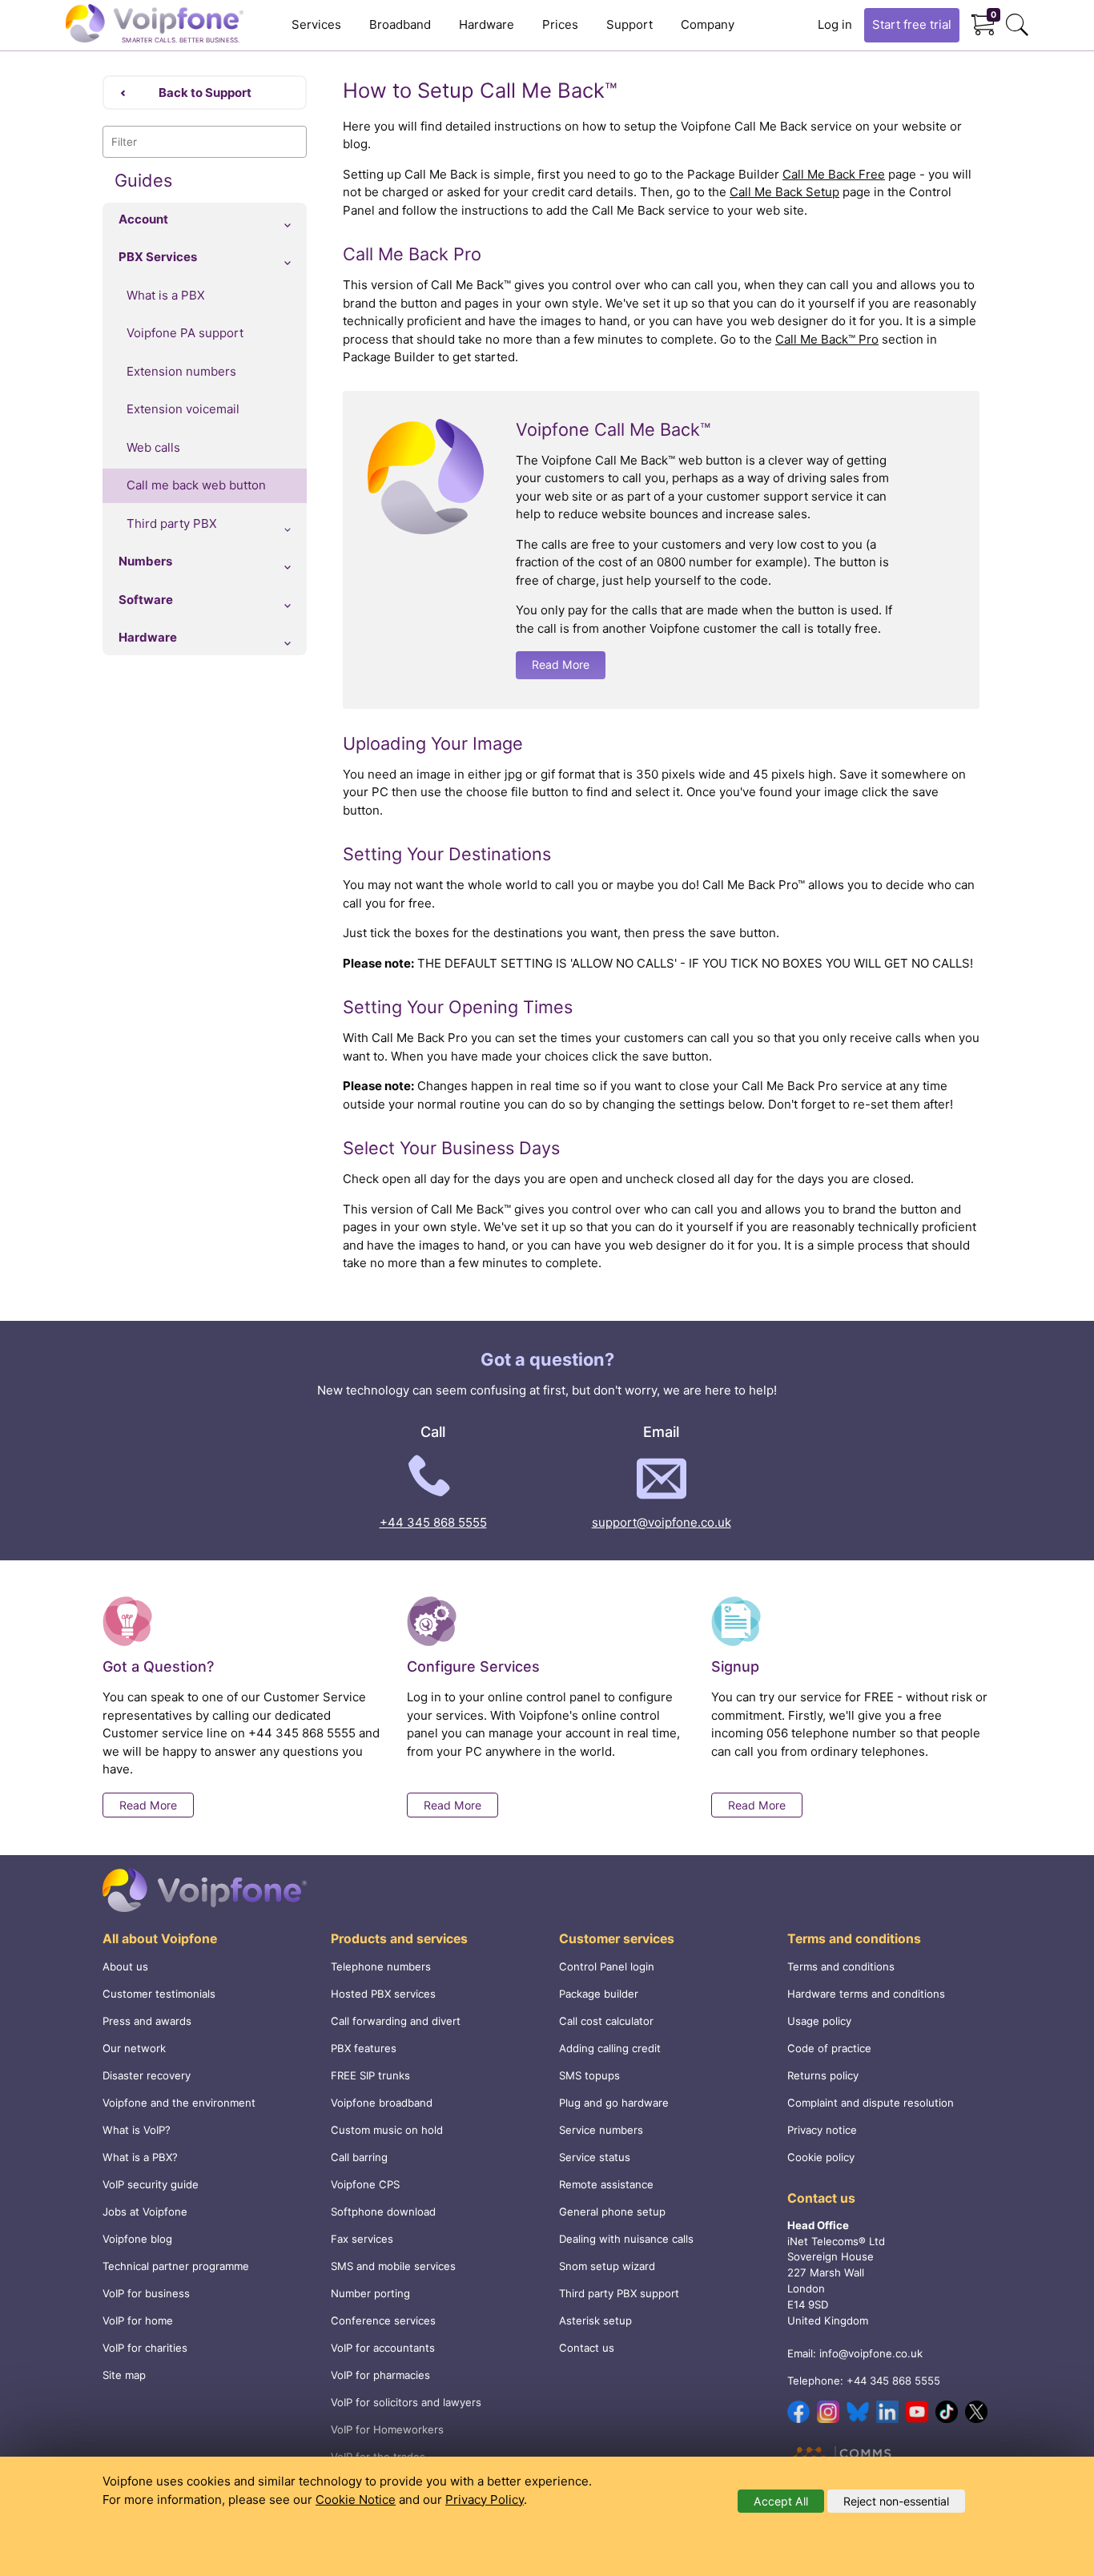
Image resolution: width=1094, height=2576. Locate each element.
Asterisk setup (595, 2320)
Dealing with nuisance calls (626, 2239)
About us (125, 1966)
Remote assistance (606, 2184)
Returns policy (823, 2075)
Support (629, 24)
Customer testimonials (159, 1994)
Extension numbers (181, 371)
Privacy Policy (485, 2500)
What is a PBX (166, 295)
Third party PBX (172, 523)
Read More (561, 664)
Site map (124, 2375)
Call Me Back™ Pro (827, 339)
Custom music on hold (387, 2130)
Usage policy (819, 2021)
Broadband (400, 24)
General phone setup (612, 2212)
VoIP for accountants (383, 2348)
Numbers (145, 561)
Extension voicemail (183, 409)
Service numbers (601, 2130)
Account (143, 219)
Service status (595, 2157)
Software (146, 600)
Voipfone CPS (365, 2184)
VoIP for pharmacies (380, 2375)
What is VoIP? (137, 2130)
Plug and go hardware (614, 2103)
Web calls (153, 447)
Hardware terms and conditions (866, 1994)
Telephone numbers (381, 1966)
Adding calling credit (610, 2048)
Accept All (781, 2501)
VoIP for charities (145, 2348)
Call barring (359, 2157)
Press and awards (147, 2021)
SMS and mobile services (393, 2266)
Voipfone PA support (185, 333)
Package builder (599, 1994)
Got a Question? (158, 1666)
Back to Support (205, 93)
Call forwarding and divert (396, 2021)
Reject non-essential (896, 2501)
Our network (134, 2048)
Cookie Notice (356, 2500)
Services (316, 24)
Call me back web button (196, 485)
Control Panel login (607, 1966)
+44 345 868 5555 (433, 1522)
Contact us (587, 2348)
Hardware (487, 24)
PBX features (364, 2048)
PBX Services (158, 257)
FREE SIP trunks (370, 2075)
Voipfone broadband (382, 2103)
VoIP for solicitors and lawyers (406, 2402)
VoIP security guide (151, 2184)
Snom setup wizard (607, 2266)
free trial (912, 24)
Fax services (362, 2239)
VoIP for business (146, 2293)
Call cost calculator (606, 2021)
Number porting (370, 2293)
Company (708, 24)
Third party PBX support (619, 2293)
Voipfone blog (137, 2239)
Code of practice (829, 2048)
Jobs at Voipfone (145, 2212)
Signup (735, 1666)
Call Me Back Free (834, 174)
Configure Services (473, 1666)
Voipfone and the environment (179, 2103)
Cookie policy (821, 2157)
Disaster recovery (147, 2075)
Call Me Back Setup (784, 192)
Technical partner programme (176, 2266)
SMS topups (589, 2075)
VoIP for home (138, 2320)
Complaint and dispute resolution (871, 2103)
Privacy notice (822, 2130)
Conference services (383, 2320)
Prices (560, 24)
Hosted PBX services (383, 1994)
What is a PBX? (140, 2157)
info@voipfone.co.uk (871, 2353)
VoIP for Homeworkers (387, 2429)
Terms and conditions (841, 1966)
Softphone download (383, 2212)
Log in (835, 24)
